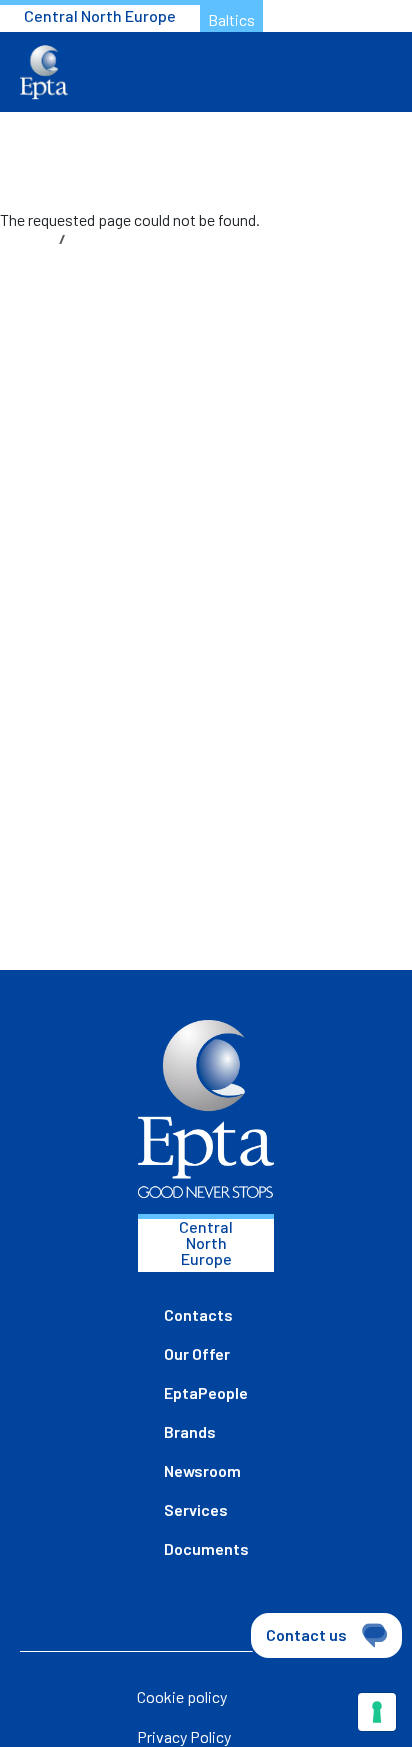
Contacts (198, 1314)
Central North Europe (100, 15)
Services (196, 1509)
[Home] (44, 72)
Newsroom (202, 1470)
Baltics (231, 19)
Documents (206, 1548)
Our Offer (197, 1353)
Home (33, 238)
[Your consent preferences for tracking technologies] (377, 1712)
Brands (190, 1431)
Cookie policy (182, 1696)
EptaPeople (206, 1392)
